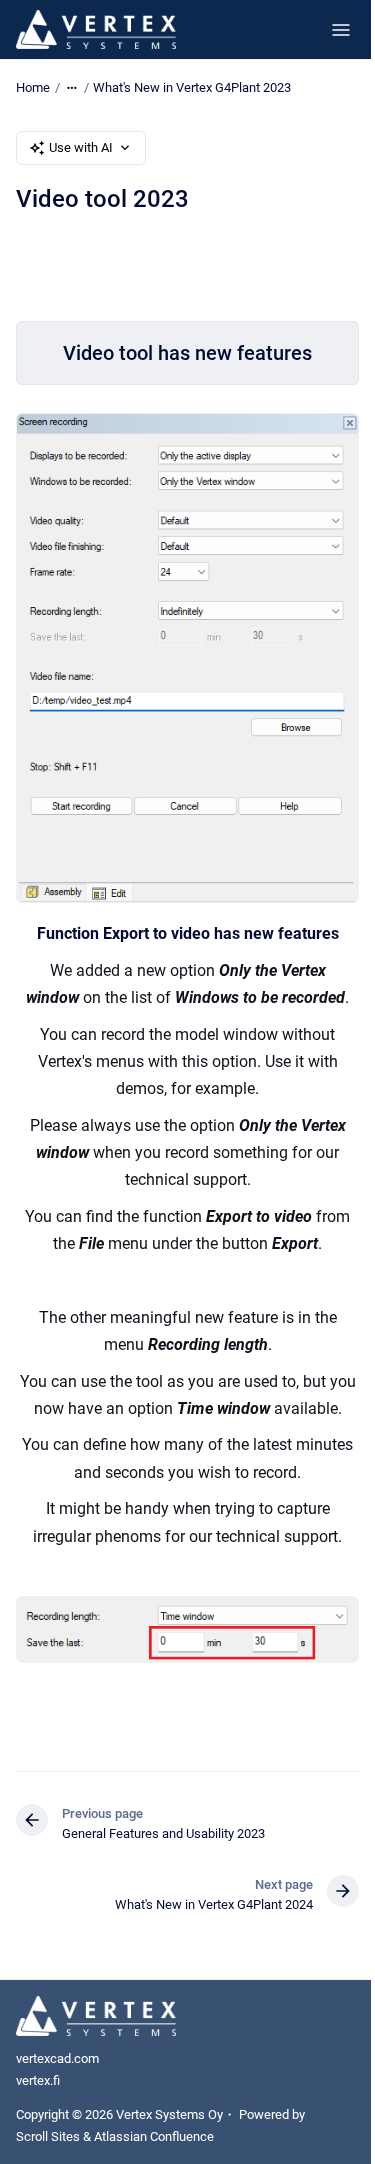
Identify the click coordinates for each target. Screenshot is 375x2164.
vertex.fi (38, 2080)
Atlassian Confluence (154, 2136)
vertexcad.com (57, 2058)
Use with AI (81, 147)
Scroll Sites (48, 2136)
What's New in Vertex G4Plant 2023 (192, 87)
